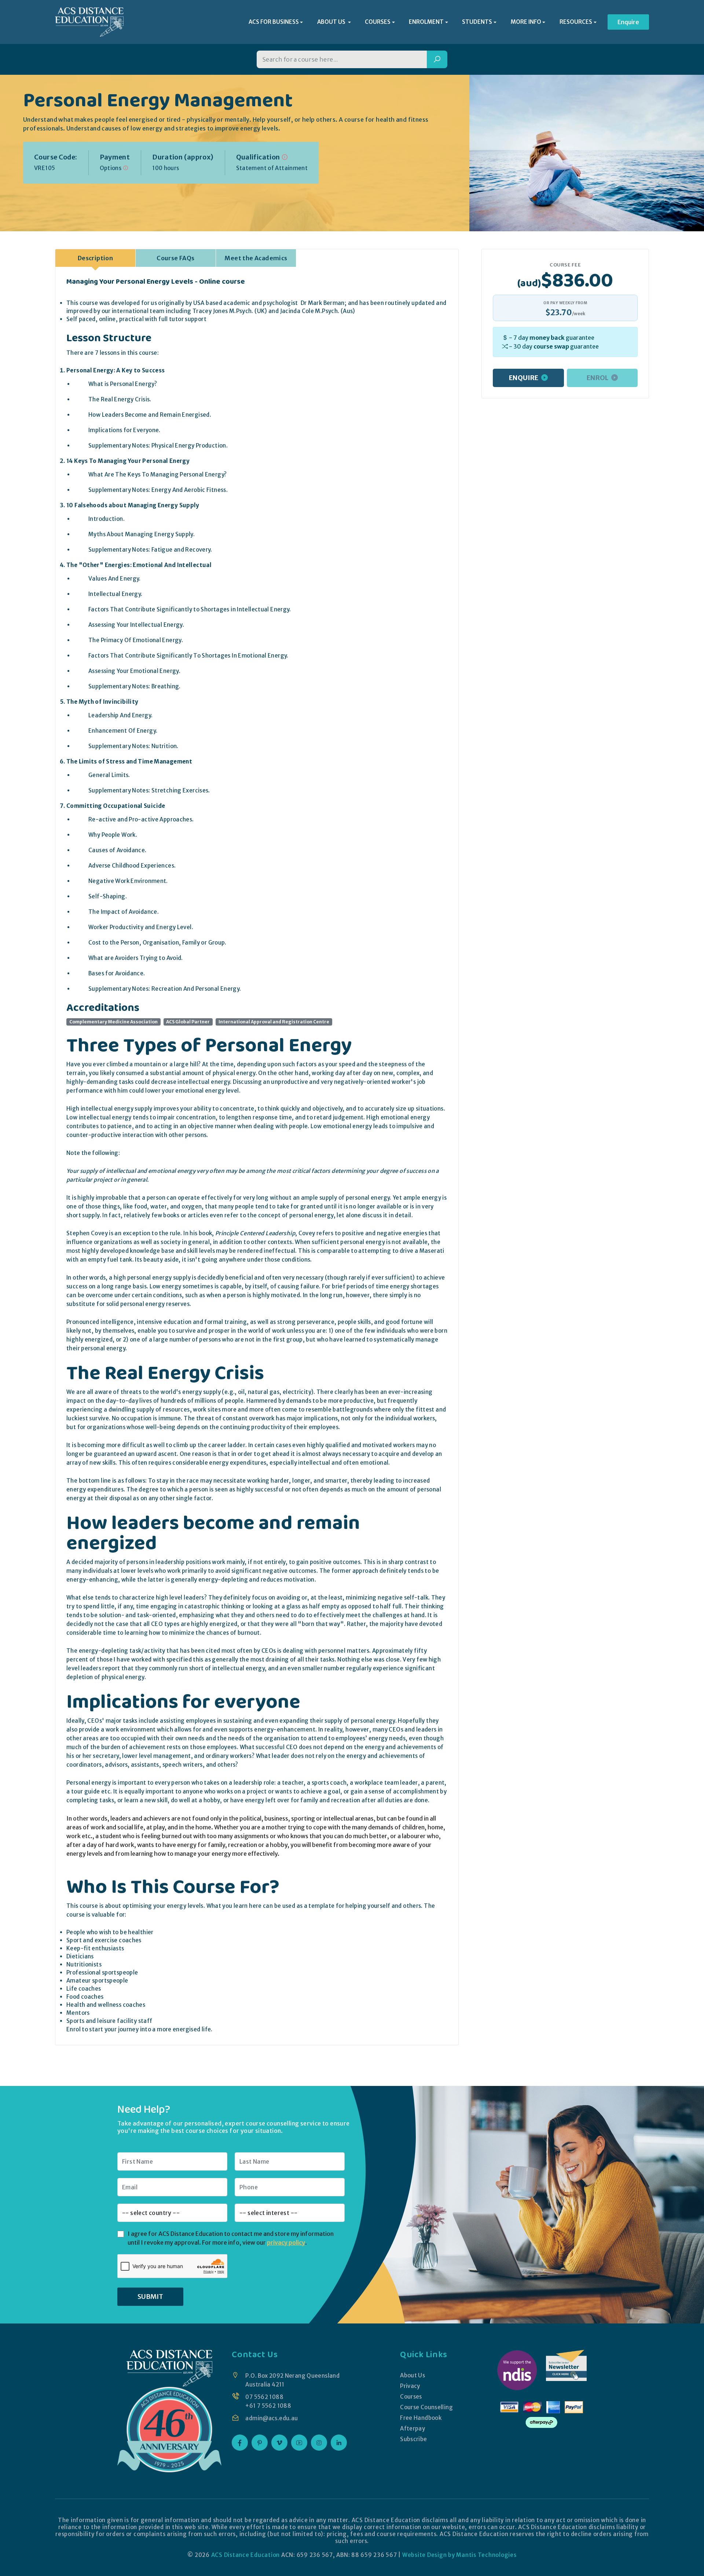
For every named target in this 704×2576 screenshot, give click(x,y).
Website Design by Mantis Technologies (459, 2555)
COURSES (378, 22)
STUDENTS (477, 22)
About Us (412, 2375)
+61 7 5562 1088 (268, 2406)
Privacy (410, 2386)
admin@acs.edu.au (272, 2418)
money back (547, 338)
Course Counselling (426, 2407)
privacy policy (286, 2242)
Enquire (628, 22)
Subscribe (413, 2439)
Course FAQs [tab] (175, 258)
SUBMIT (150, 2297)
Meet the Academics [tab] (256, 258)
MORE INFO (526, 22)
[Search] (437, 59)
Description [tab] (95, 258)
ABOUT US (332, 22)
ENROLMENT (426, 22)
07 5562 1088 (264, 2397)
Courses (411, 2397)
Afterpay (412, 2428)
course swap (551, 346)
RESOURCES (576, 22)
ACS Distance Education (246, 2555)
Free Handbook (421, 2418)
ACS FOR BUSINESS (274, 22)
